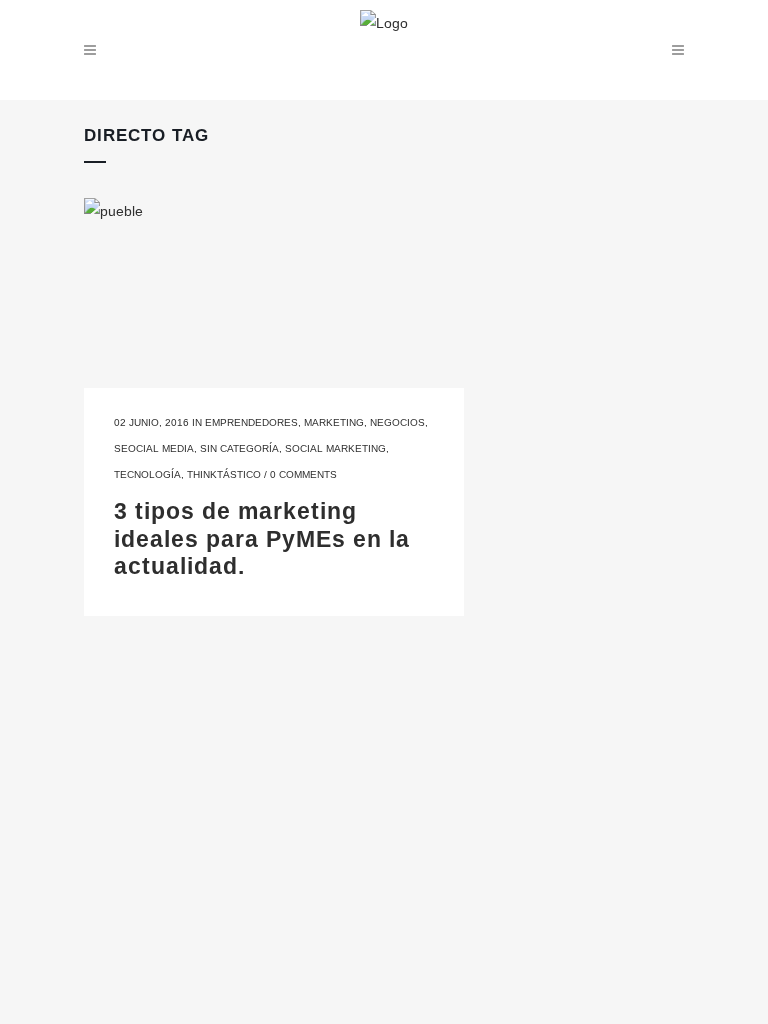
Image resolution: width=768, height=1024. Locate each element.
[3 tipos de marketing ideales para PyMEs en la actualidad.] (274, 293)
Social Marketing (335, 448)
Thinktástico (224, 474)
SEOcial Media (154, 448)
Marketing (334, 422)
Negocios (397, 422)
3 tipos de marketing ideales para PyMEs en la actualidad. (262, 538)
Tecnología (147, 474)
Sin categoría (239, 448)
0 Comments (303, 474)
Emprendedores (251, 422)
